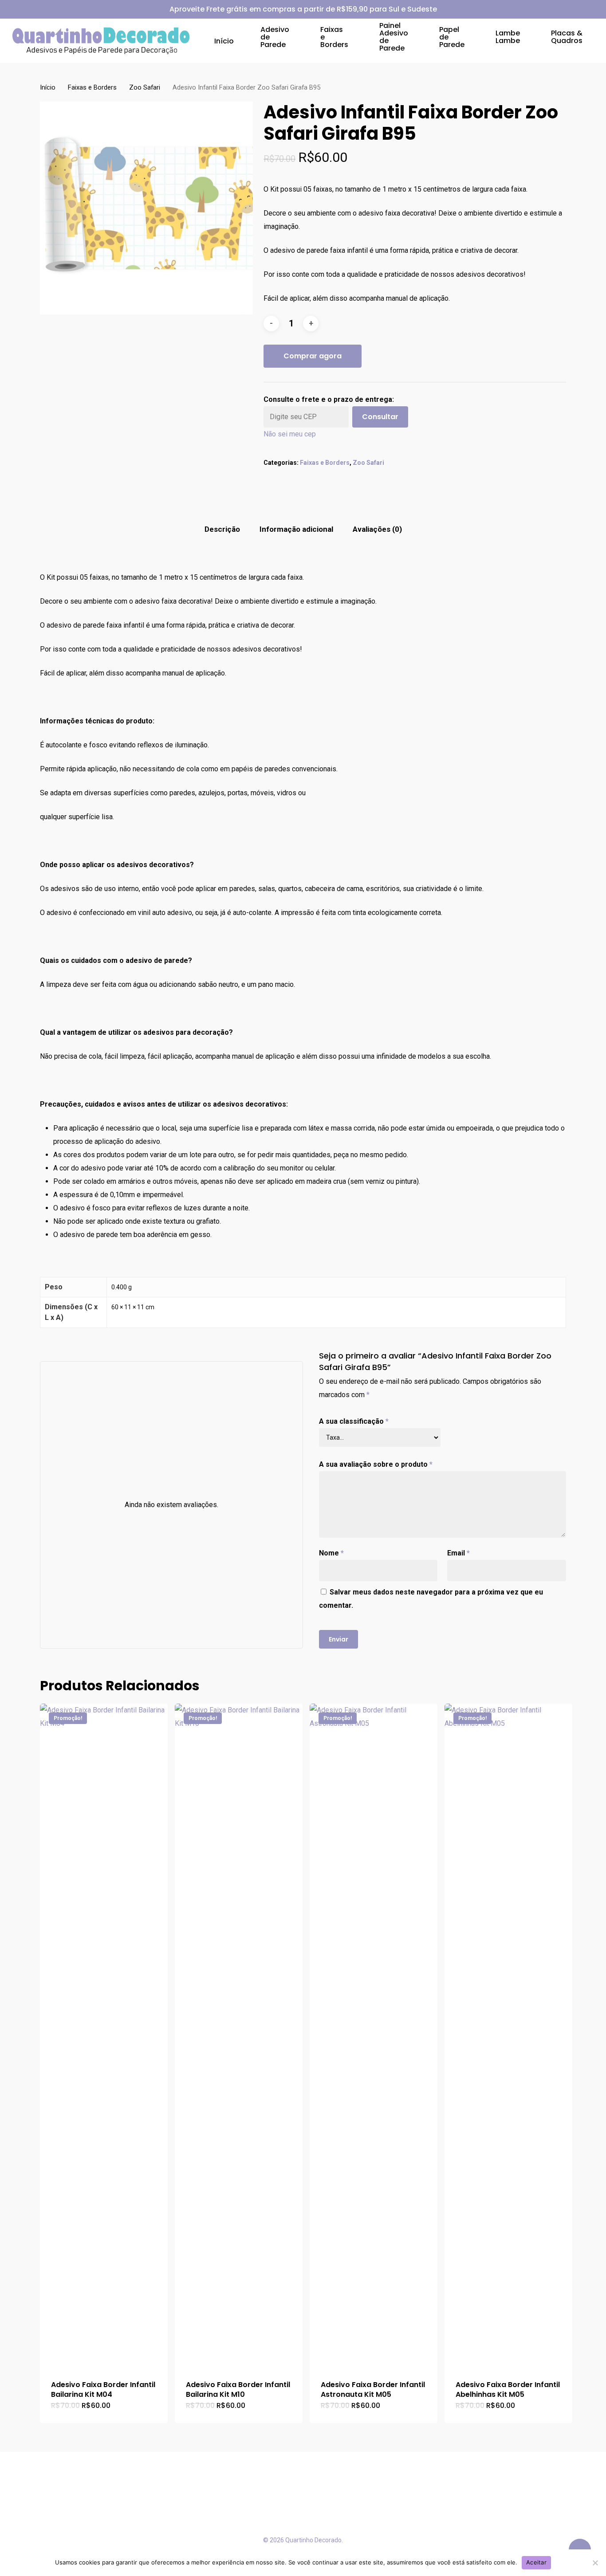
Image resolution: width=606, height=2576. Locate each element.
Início (48, 87)
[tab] (222, 529)
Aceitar (536, 2562)
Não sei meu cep (290, 434)
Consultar (380, 417)
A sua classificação (354, 1421)
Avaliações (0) (377, 529)
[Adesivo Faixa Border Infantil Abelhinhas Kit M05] (508, 2036)
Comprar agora (313, 356)
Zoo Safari (145, 87)
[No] (595, 2563)
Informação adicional (296, 529)
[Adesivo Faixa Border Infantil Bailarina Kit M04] (104, 2036)
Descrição (222, 529)
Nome (331, 1553)
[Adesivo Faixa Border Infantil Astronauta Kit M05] (374, 2036)
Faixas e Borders (92, 87)
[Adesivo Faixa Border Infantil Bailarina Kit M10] (239, 2036)
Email (458, 1553)
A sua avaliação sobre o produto (376, 1464)
